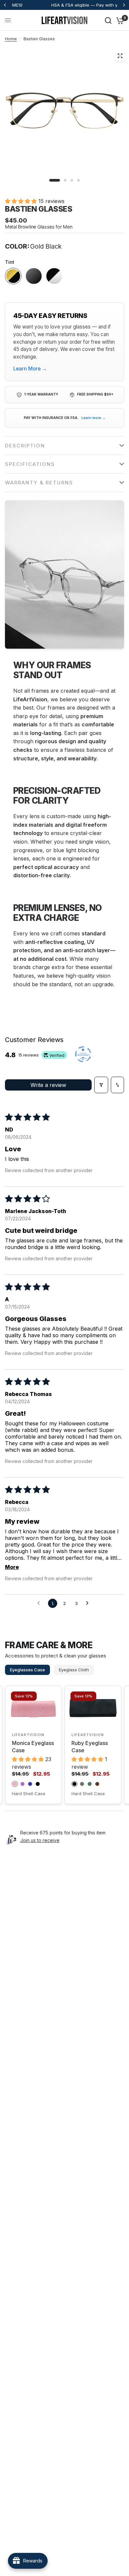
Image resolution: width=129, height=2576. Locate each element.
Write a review (48, 1085)
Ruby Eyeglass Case (90, 1747)
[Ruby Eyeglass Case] (93, 1708)
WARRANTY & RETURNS (39, 483)
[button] (22, 201)
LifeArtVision (28, 1735)
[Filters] (101, 1085)
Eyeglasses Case (27, 1670)
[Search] (108, 20)
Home (11, 39)
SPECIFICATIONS (30, 464)
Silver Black (54, 276)
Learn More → (30, 369)
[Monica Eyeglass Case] (33, 1708)
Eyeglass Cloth (74, 1670)
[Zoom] (120, 56)
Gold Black (13, 276)
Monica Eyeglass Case (33, 1747)
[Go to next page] (89, 1603)
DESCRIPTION (25, 446)
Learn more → (93, 418)
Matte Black (34, 276)
